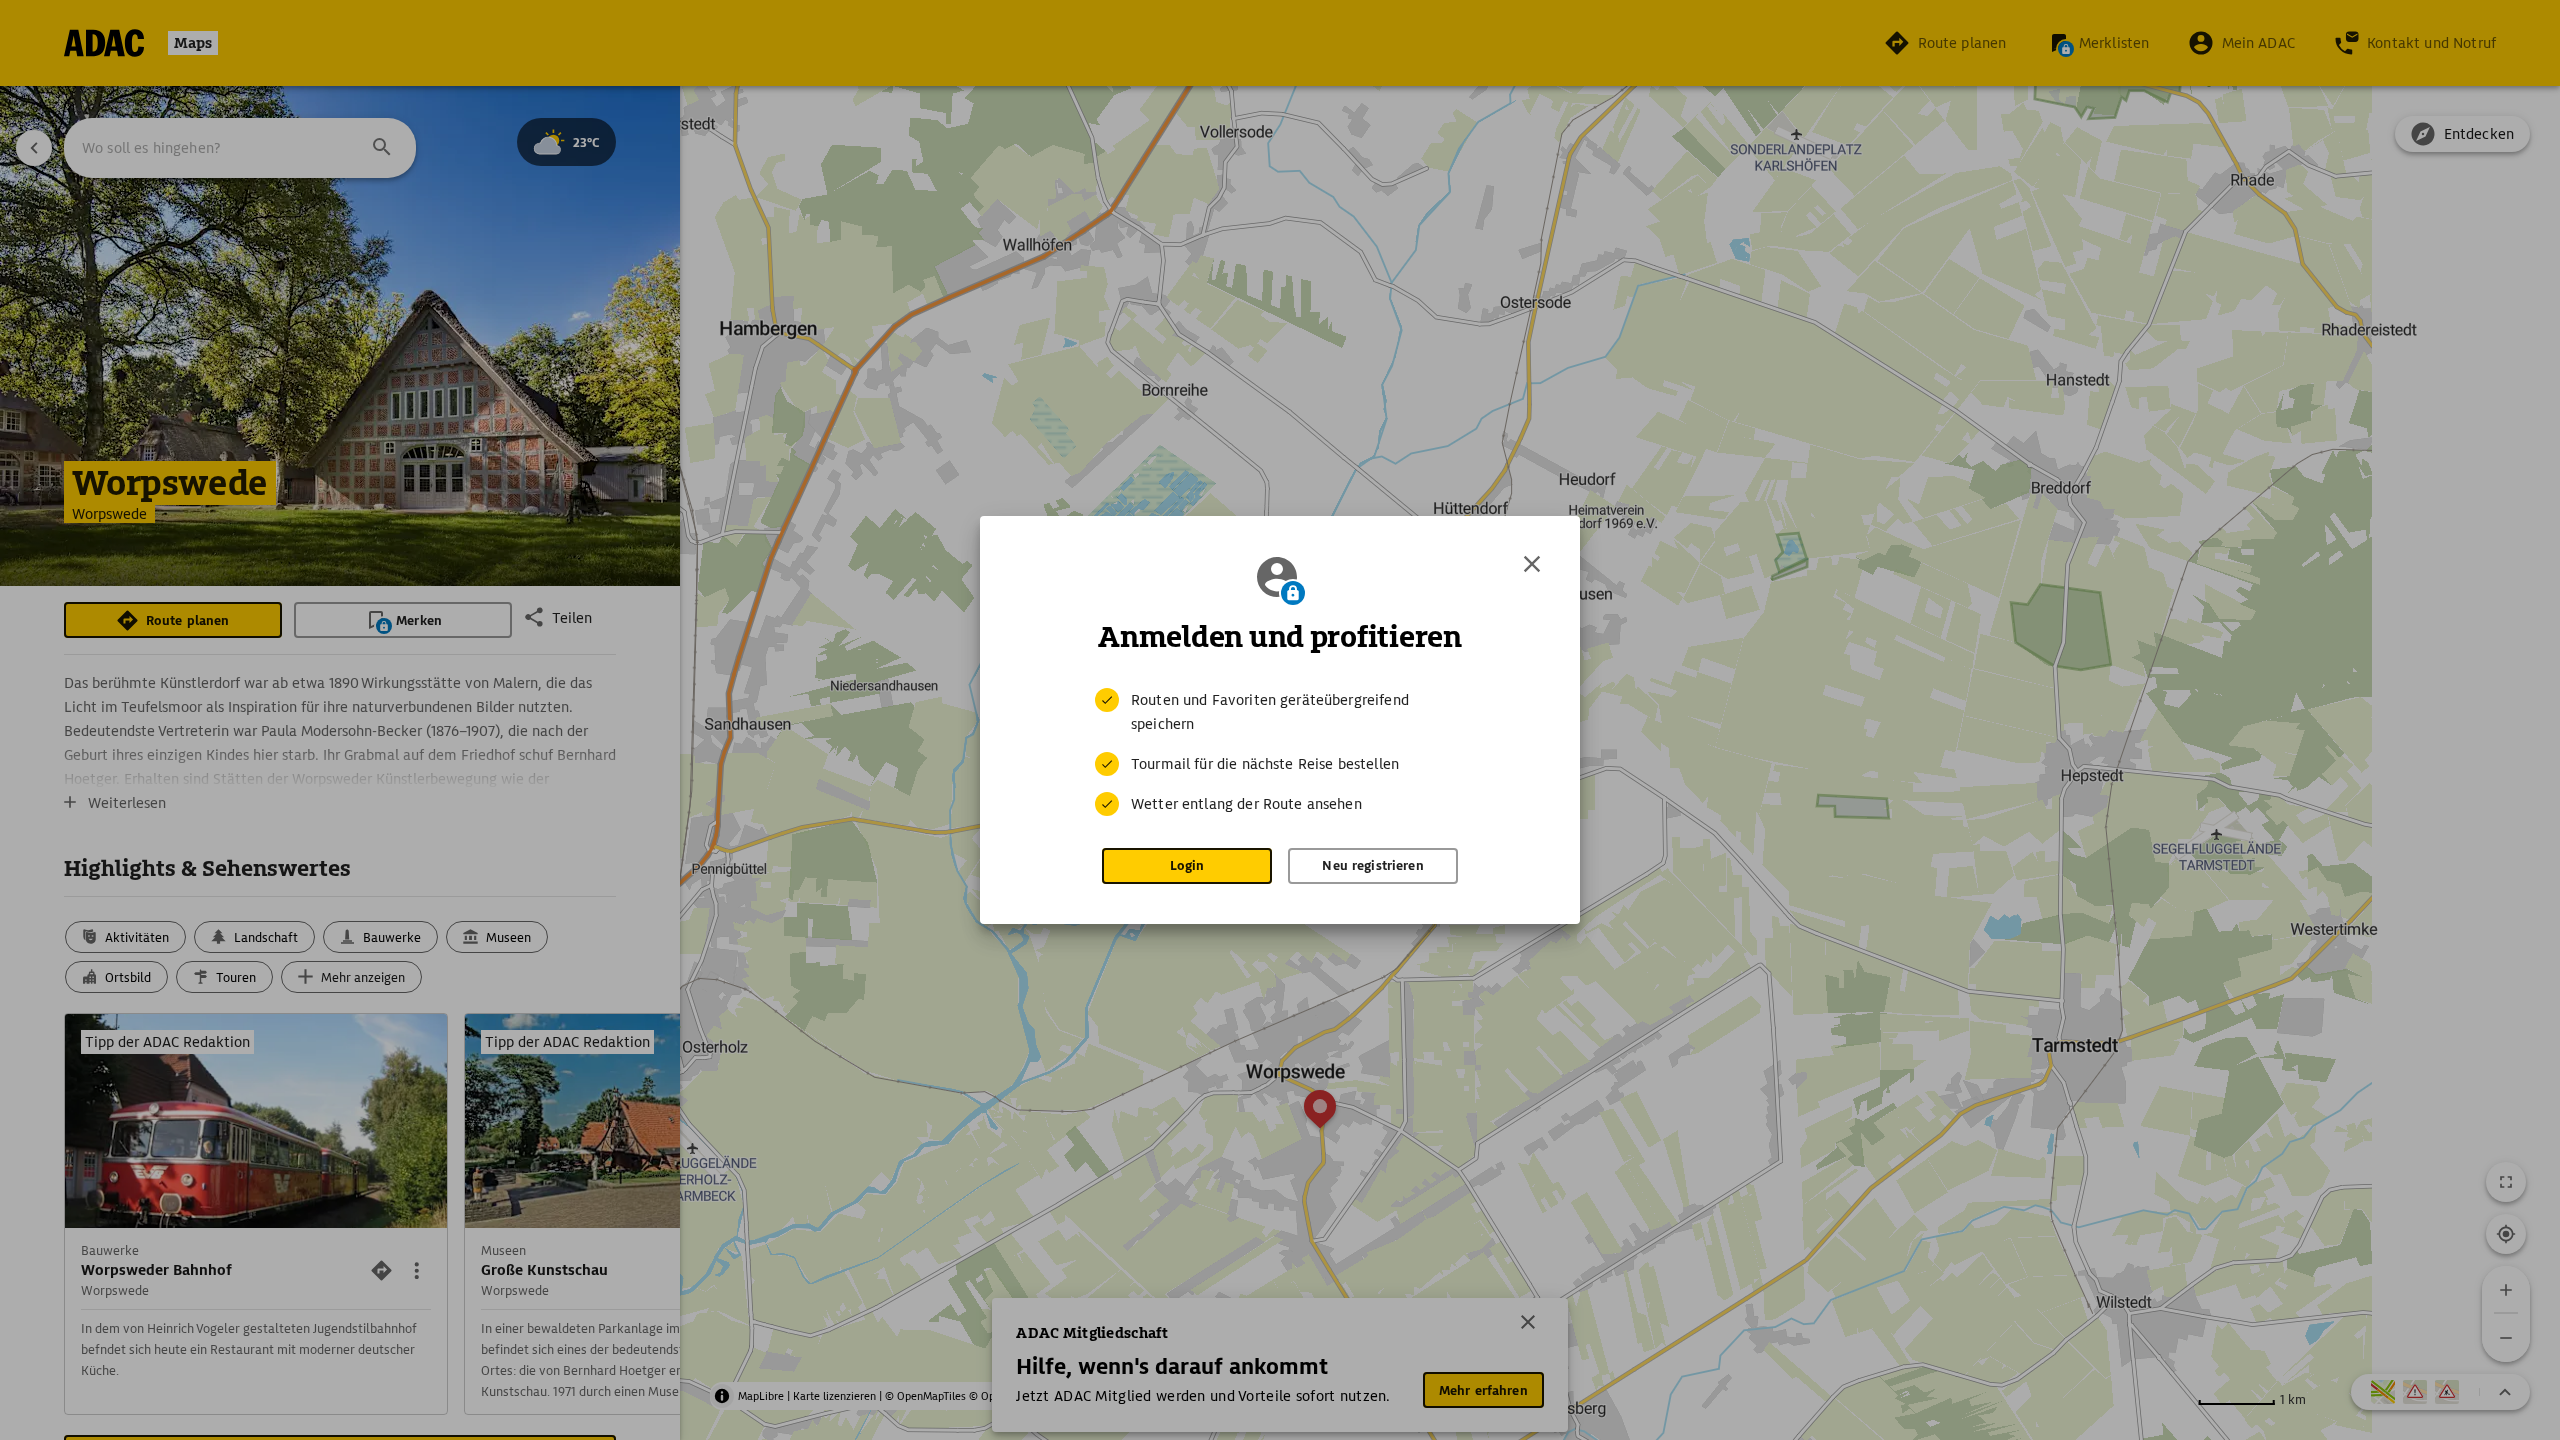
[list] (1280, 752)
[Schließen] (1532, 564)
